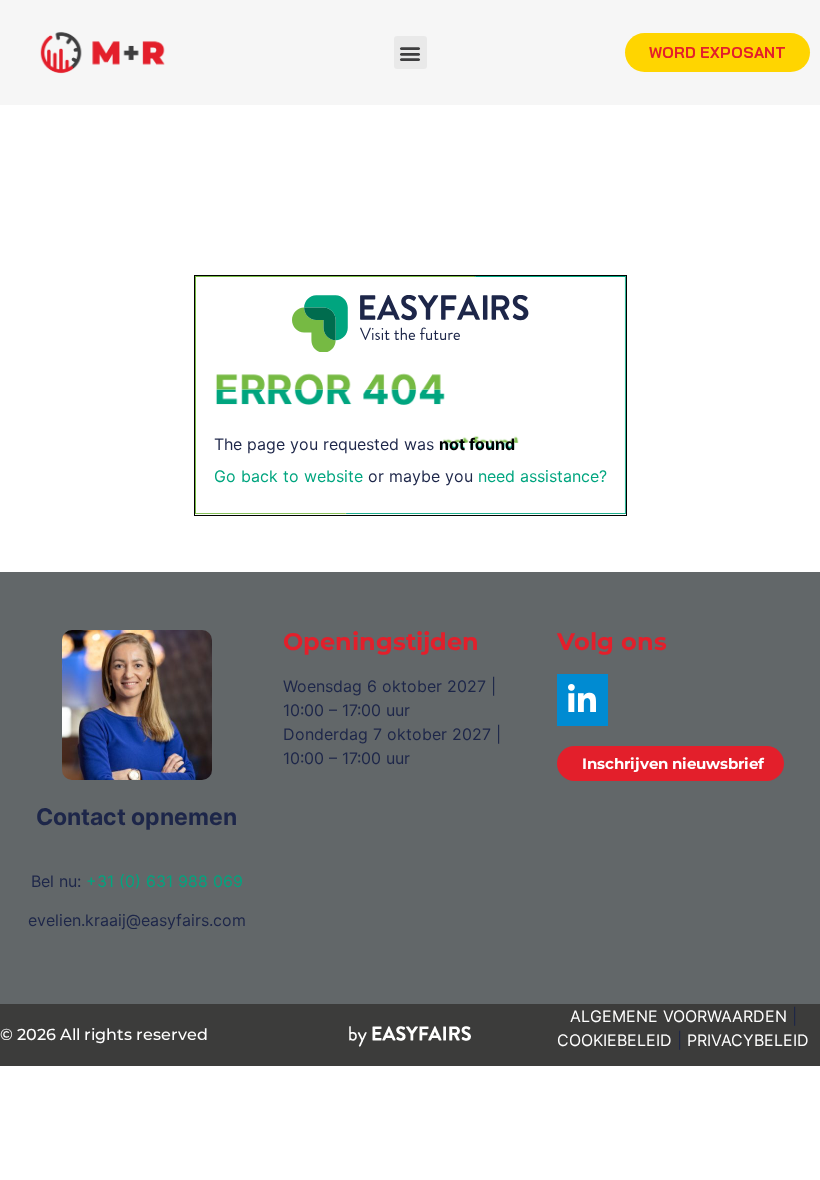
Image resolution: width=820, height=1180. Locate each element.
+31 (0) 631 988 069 (164, 881)
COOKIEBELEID (614, 1040)
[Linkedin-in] (582, 699)
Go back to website (288, 476)
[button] (410, 52)
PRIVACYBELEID (748, 1040)
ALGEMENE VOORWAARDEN (678, 1016)
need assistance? (542, 476)
